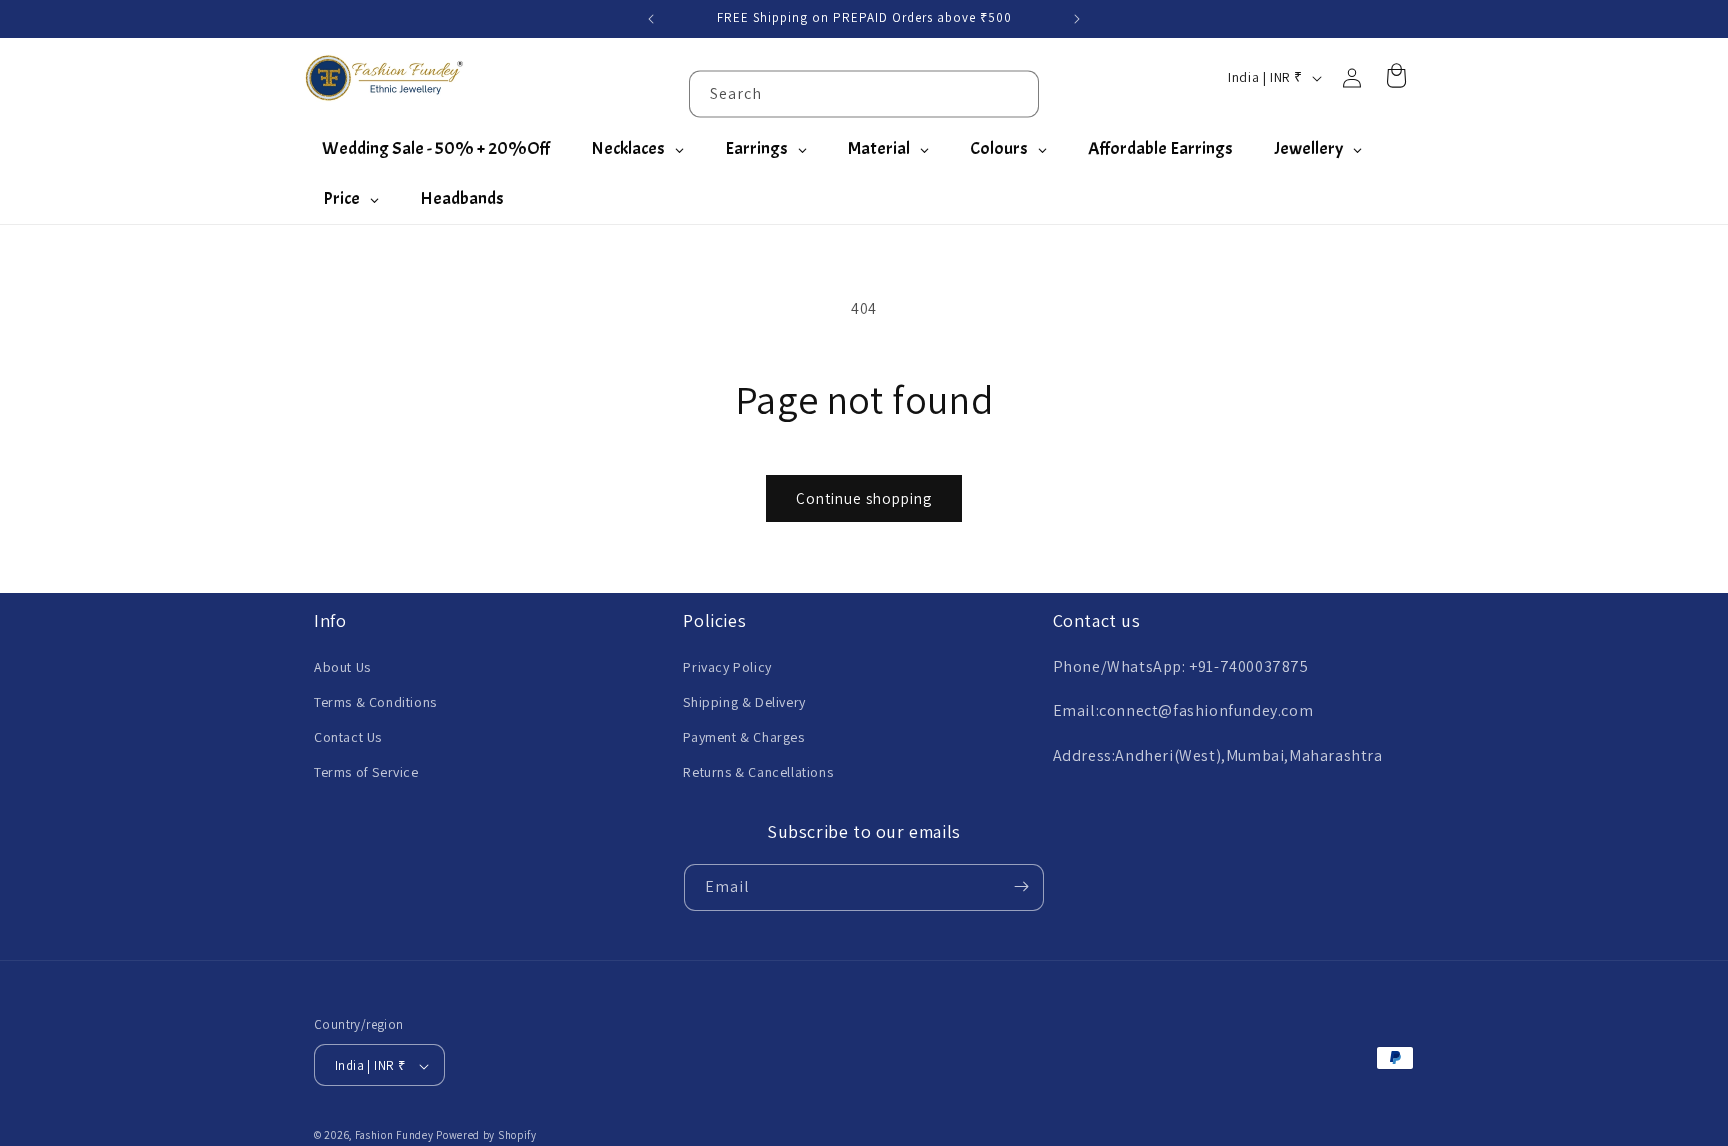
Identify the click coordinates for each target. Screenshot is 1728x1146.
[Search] (1016, 93)
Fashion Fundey (394, 1136)
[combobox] (864, 93)
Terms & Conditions (375, 701)
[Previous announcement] (651, 19)
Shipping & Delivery (744, 701)
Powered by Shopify (486, 1136)
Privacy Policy (727, 666)
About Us (342, 666)
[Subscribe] (1021, 886)
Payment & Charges (743, 736)
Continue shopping (864, 498)
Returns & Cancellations (758, 772)
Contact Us (348, 736)
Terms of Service (366, 772)
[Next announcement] (1077, 19)
